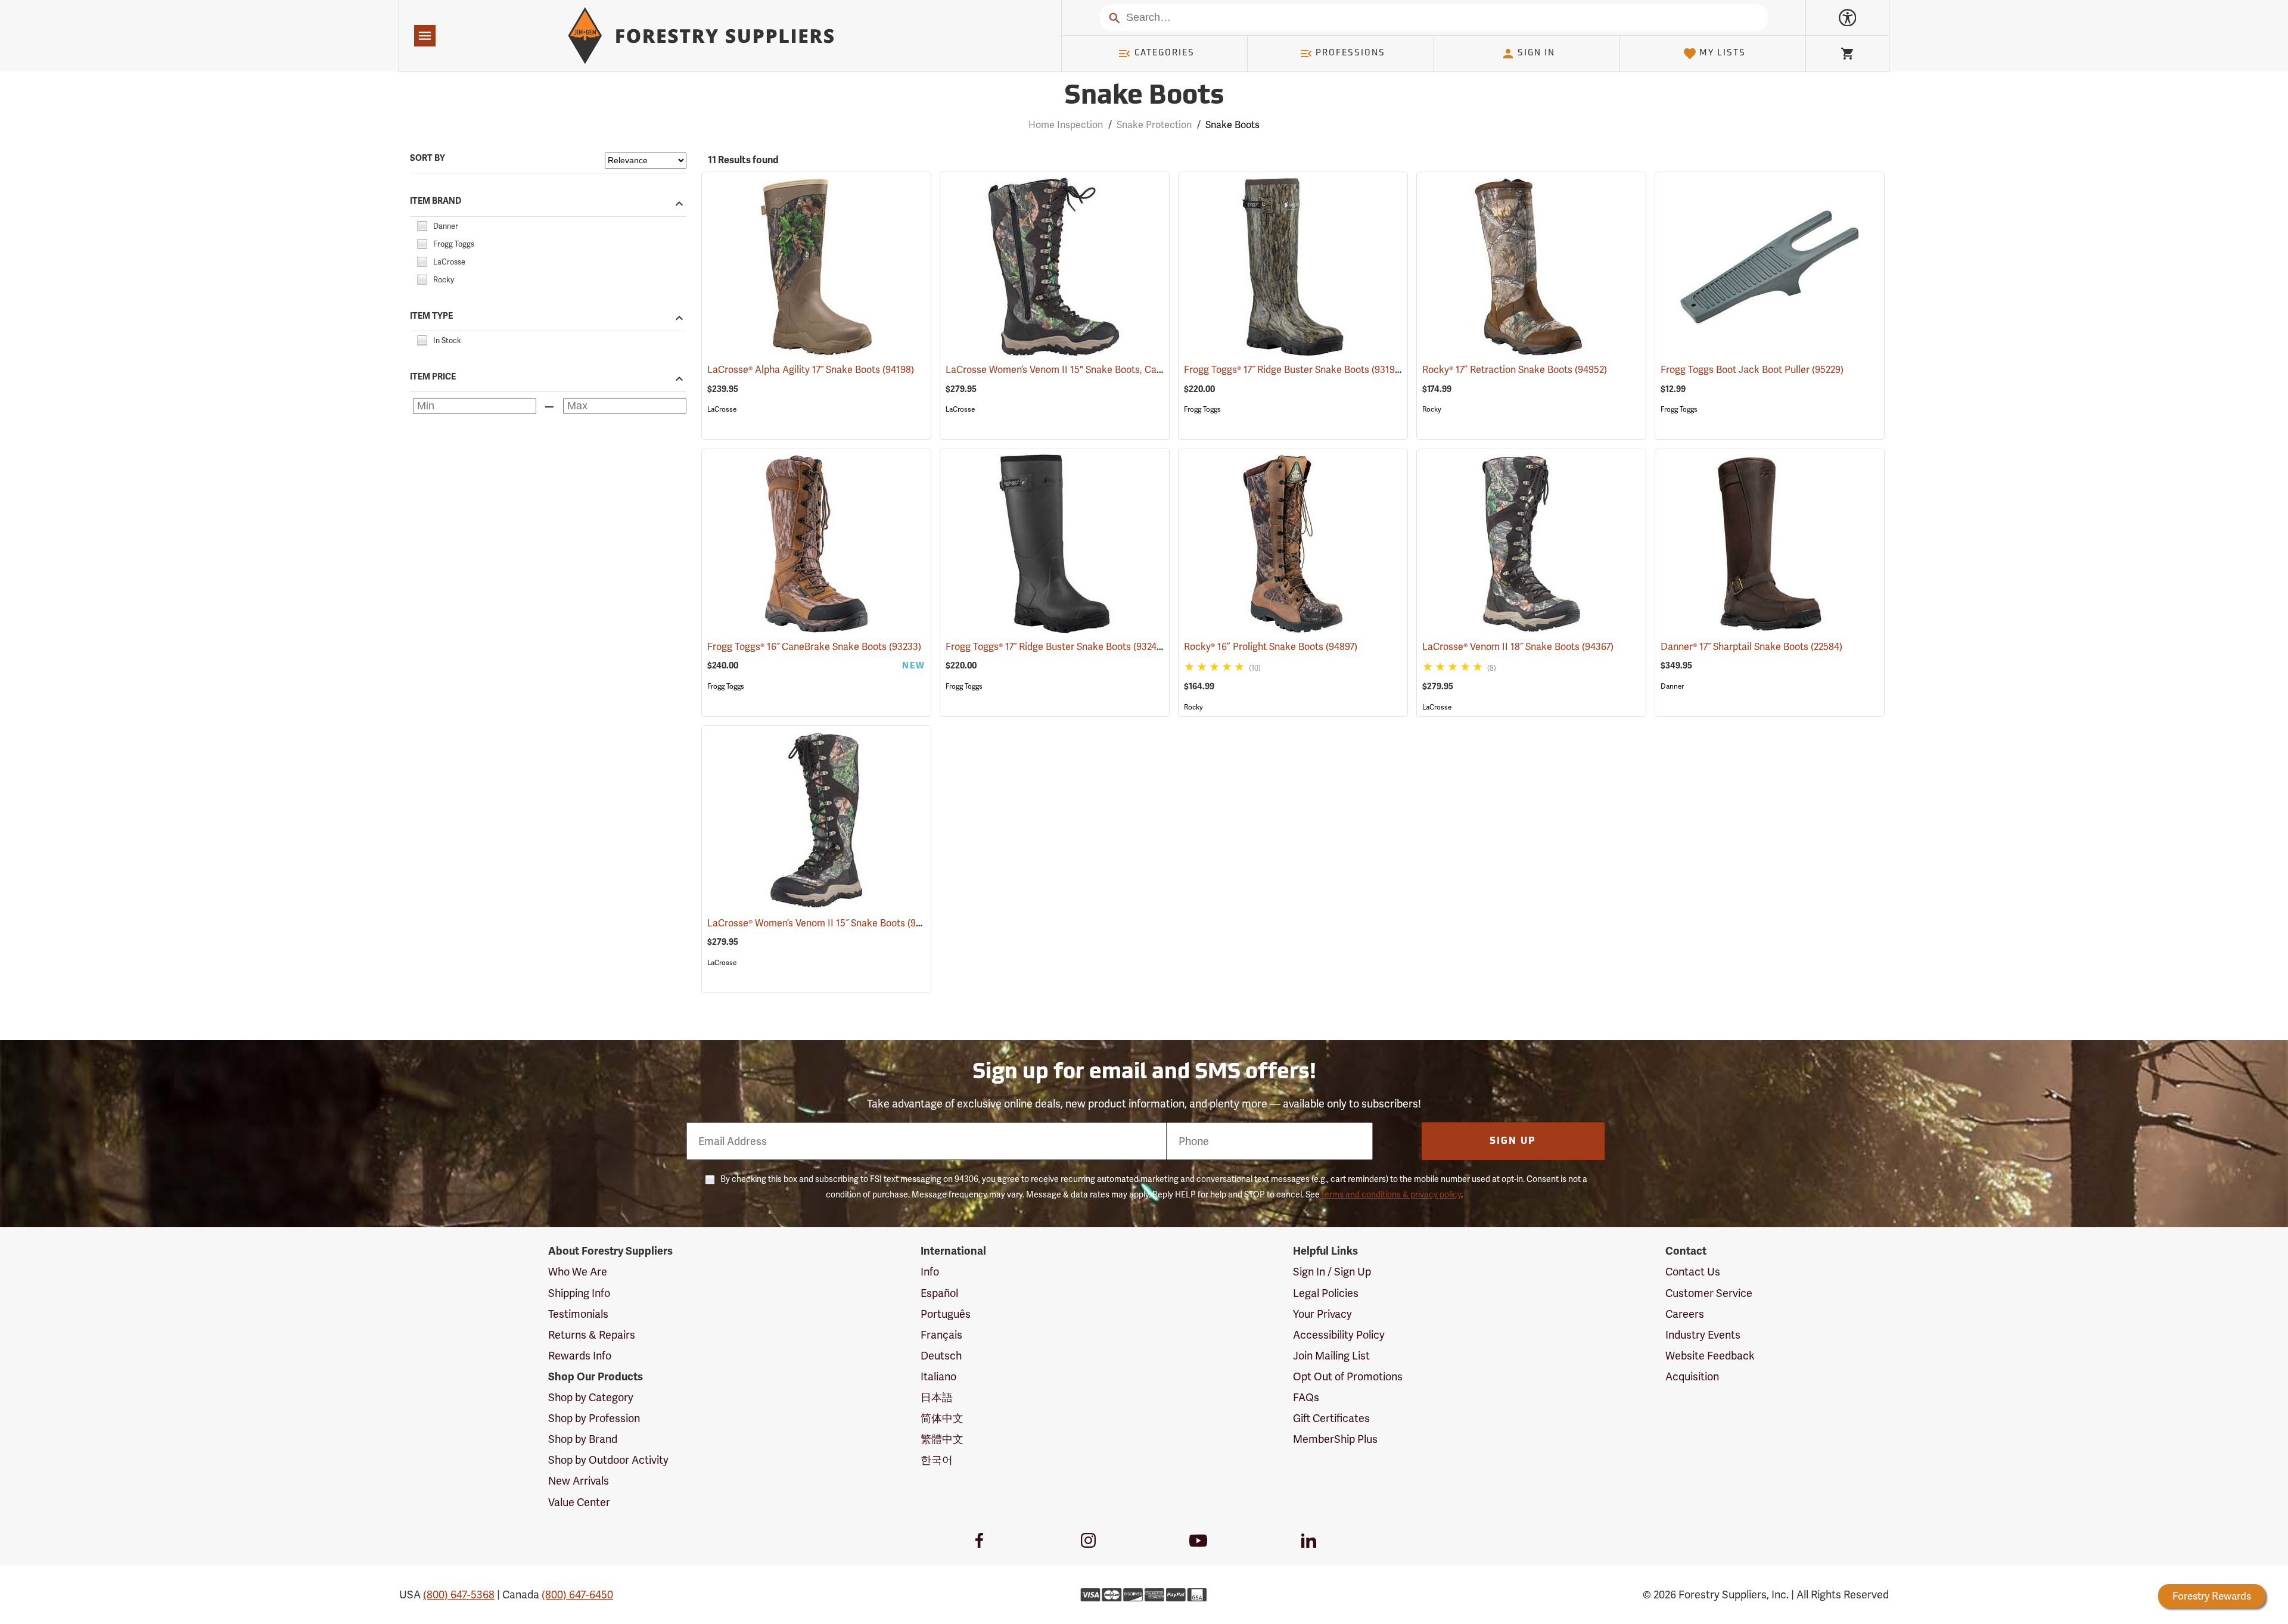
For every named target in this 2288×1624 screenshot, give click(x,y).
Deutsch (941, 1356)
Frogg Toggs (1202, 409)
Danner (1672, 686)
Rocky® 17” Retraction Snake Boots (1515, 370)
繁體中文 (942, 1439)
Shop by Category (591, 1397)
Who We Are (578, 1272)
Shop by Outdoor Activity (608, 1460)
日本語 (937, 1397)
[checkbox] (422, 224)
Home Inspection (1066, 125)
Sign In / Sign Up (1332, 1272)
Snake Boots (1144, 97)
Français (941, 1335)
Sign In (1536, 53)
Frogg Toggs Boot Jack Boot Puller (1752, 370)
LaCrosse (722, 409)
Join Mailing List (1331, 1356)
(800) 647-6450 (577, 1595)
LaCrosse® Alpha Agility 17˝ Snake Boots (811, 370)
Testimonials (578, 1314)
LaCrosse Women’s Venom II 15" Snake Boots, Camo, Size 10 (1092, 370)
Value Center (579, 1502)
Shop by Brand (583, 1439)
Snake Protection (1154, 125)
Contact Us (1693, 1272)
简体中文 (942, 1418)
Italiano (938, 1376)
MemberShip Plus (1335, 1439)
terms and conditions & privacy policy (1391, 1194)
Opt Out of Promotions (1348, 1376)
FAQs (1306, 1397)
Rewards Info (580, 1356)
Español (939, 1293)
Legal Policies (1326, 1293)
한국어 (937, 1460)
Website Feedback (1710, 1356)
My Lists (1723, 53)
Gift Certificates (1331, 1418)
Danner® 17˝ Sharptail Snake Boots (1751, 647)
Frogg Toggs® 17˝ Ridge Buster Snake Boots (1294, 370)
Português (946, 1314)
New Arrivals (579, 1481)
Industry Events (1703, 1335)
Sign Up (1513, 1141)
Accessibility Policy (1339, 1335)
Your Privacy (1322, 1314)
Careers (1685, 1314)
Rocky (1432, 409)
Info (930, 1272)
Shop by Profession (594, 1418)
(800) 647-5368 (459, 1595)
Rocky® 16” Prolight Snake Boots (1271, 647)
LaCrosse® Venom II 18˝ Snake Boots (1518, 647)
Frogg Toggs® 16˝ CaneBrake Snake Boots (814, 647)
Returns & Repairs (592, 1335)
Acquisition (1692, 1376)
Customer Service (1709, 1293)
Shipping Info (579, 1293)
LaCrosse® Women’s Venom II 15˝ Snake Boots (824, 923)
